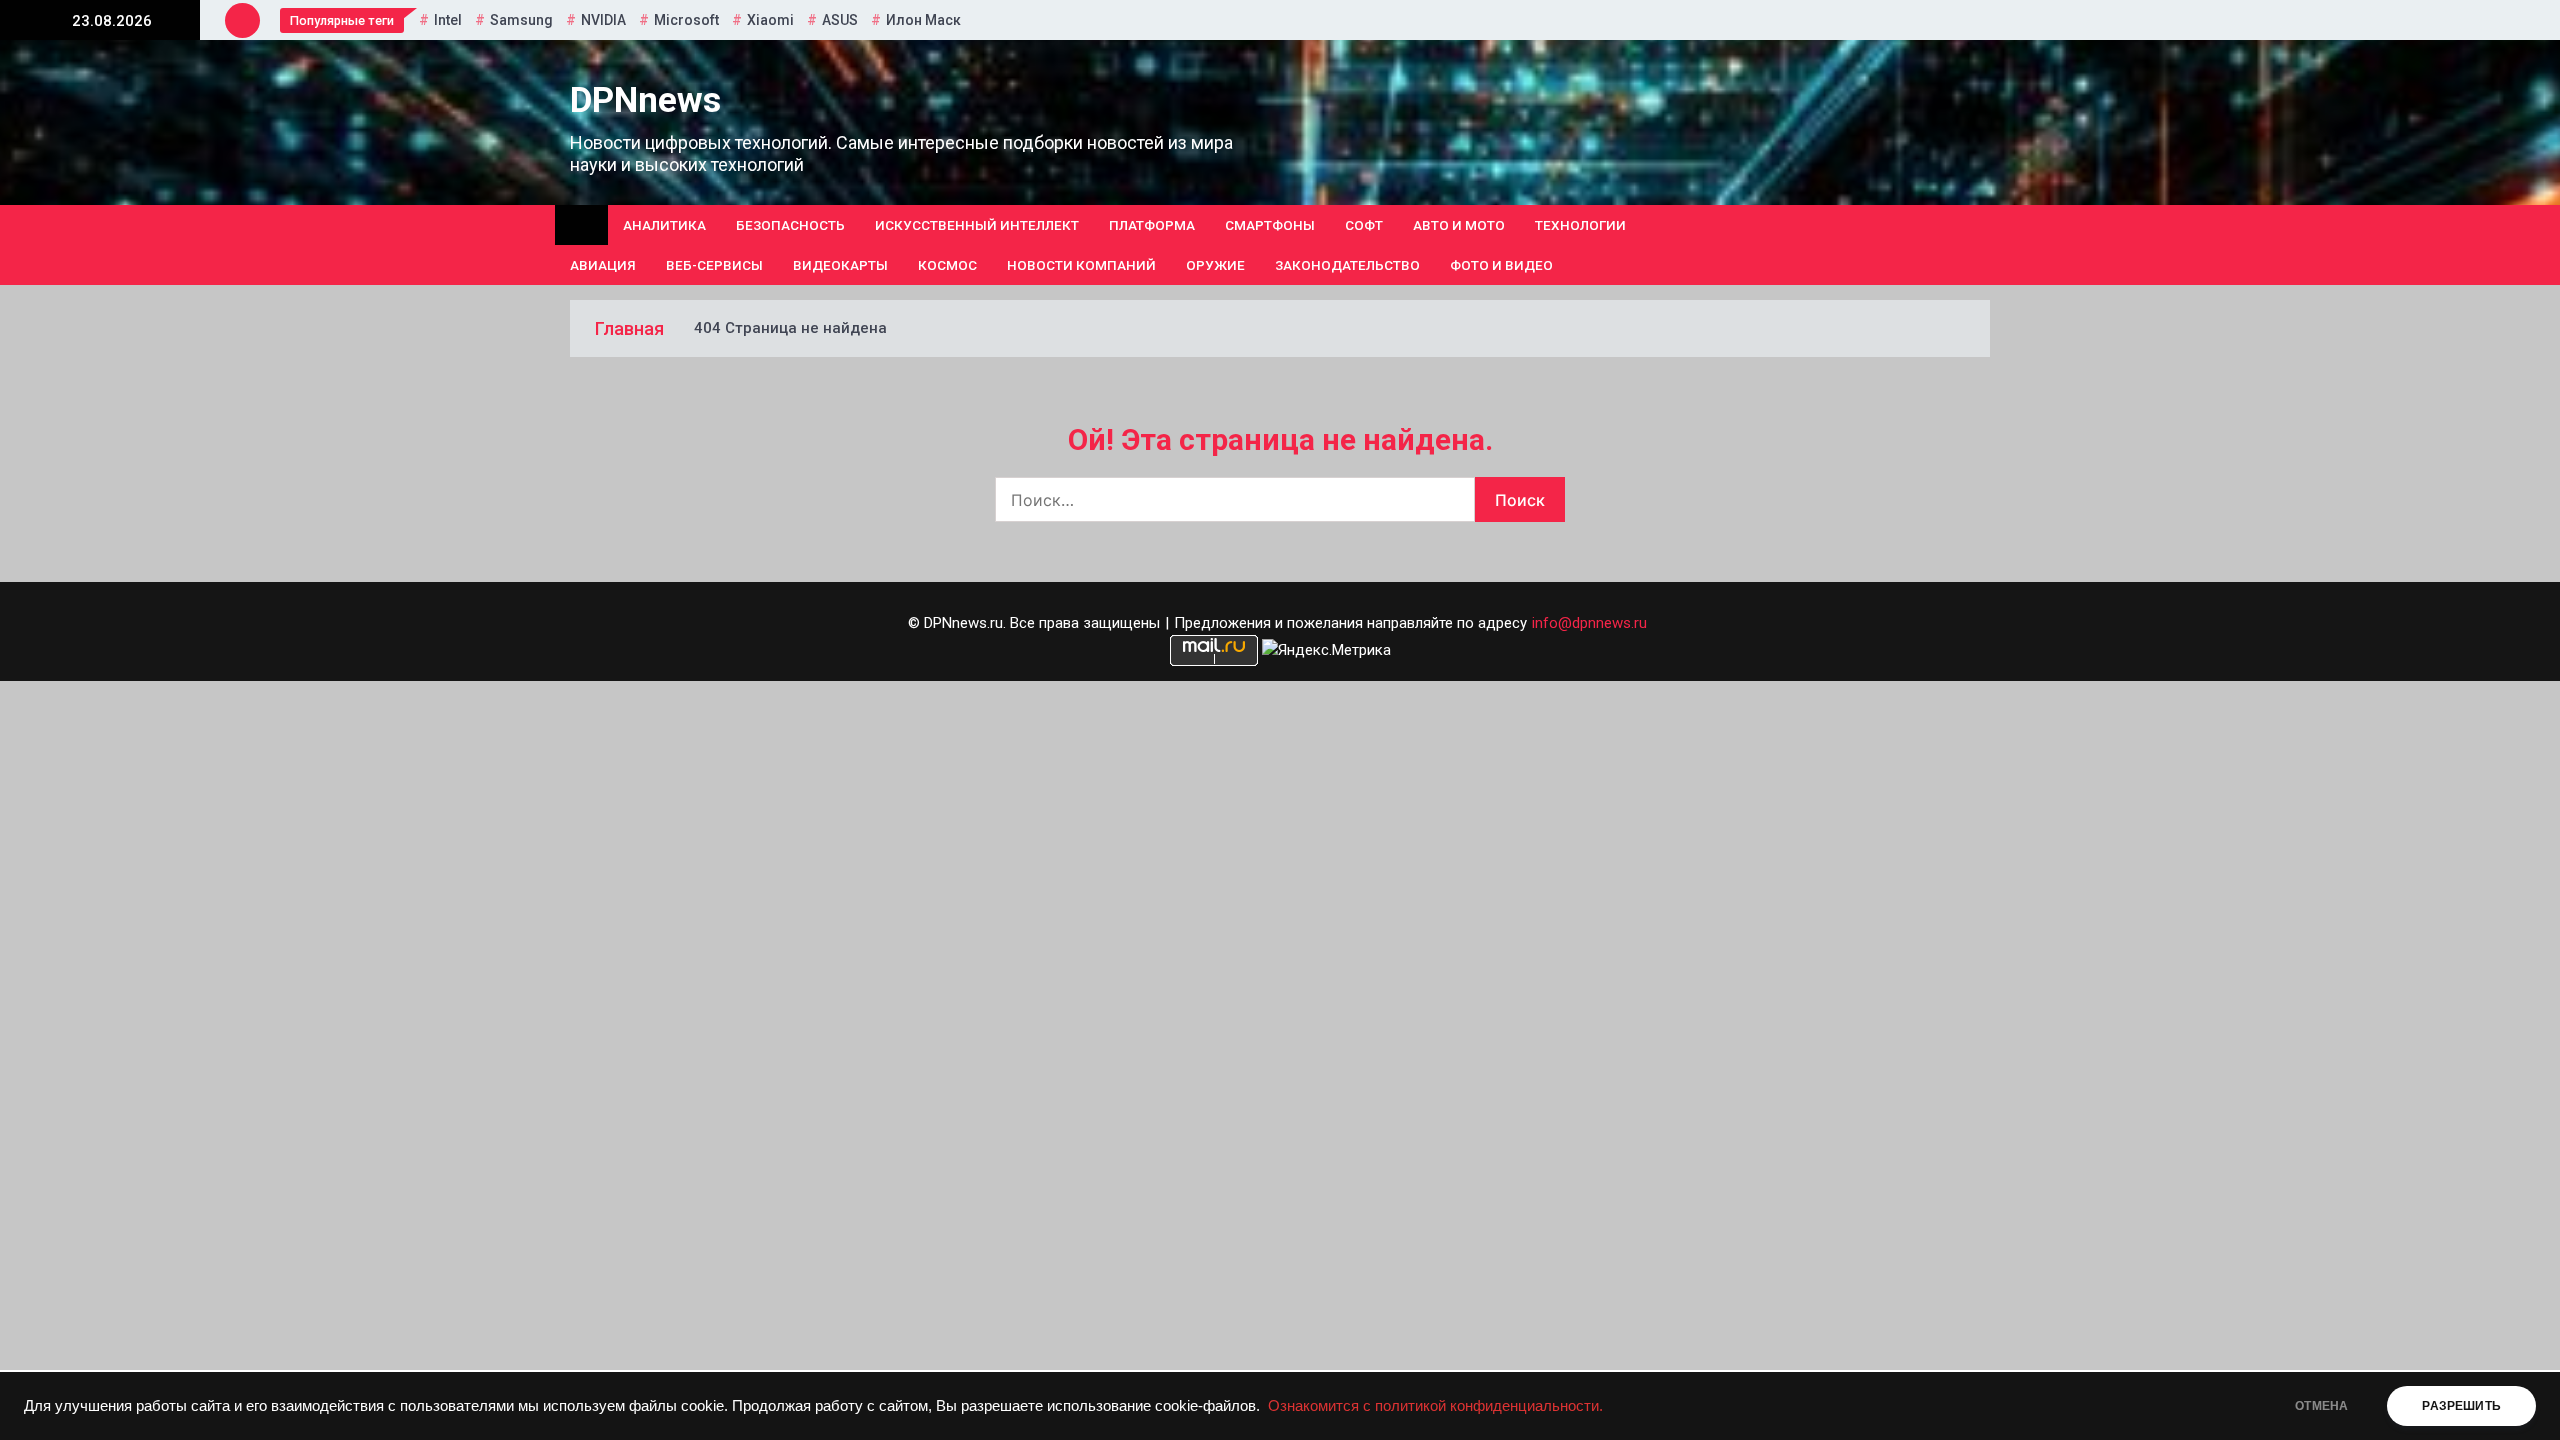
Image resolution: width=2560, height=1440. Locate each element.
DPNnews (645, 100)
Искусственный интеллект (977, 225)
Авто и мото (1459, 225)
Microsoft (686, 20)
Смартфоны (1270, 225)
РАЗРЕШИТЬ (2461, 1406)
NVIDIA (603, 20)
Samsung (521, 20)
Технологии (1580, 225)
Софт (1364, 225)
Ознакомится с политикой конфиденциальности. (1435, 1406)
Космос (947, 265)
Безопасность (790, 225)
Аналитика (664, 225)
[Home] (581, 225)
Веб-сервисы (714, 265)
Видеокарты (840, 265)
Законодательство (1347, 265)
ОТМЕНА (2321, 1406)
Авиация (603, 265)
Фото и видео (1501, 265)
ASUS (840, 20)
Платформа (1152, 225)
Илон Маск (923, 20)
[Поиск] (1982, 245)
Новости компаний (1081, 265)
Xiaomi (770, 20)
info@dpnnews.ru (1589, 623)
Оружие (1215, 265)
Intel (448, 20)
